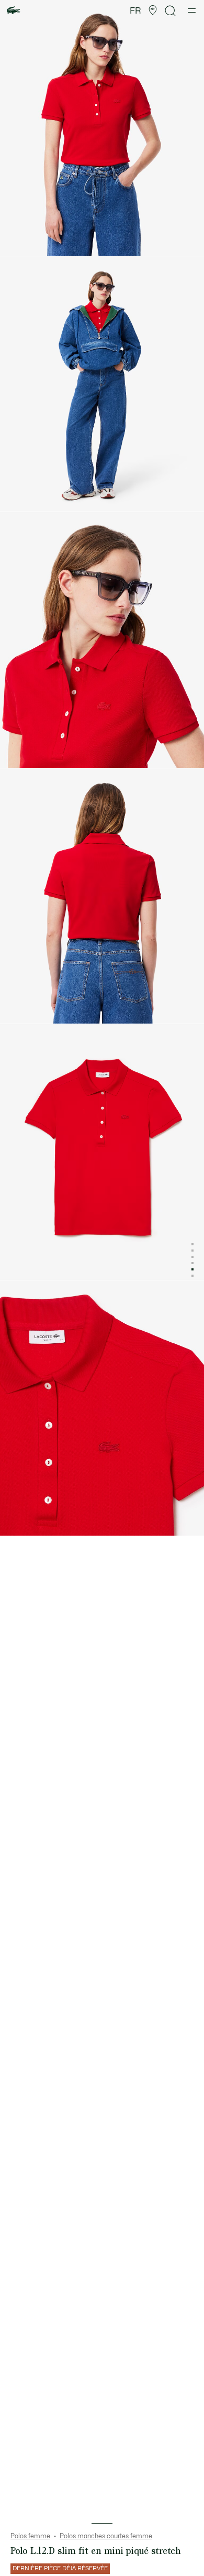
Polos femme (30, 2536)
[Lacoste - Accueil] (14, 11)
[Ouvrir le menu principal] (192, 10)
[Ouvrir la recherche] (171, 11)
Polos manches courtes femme (106, 2536)
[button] (153, 10)
